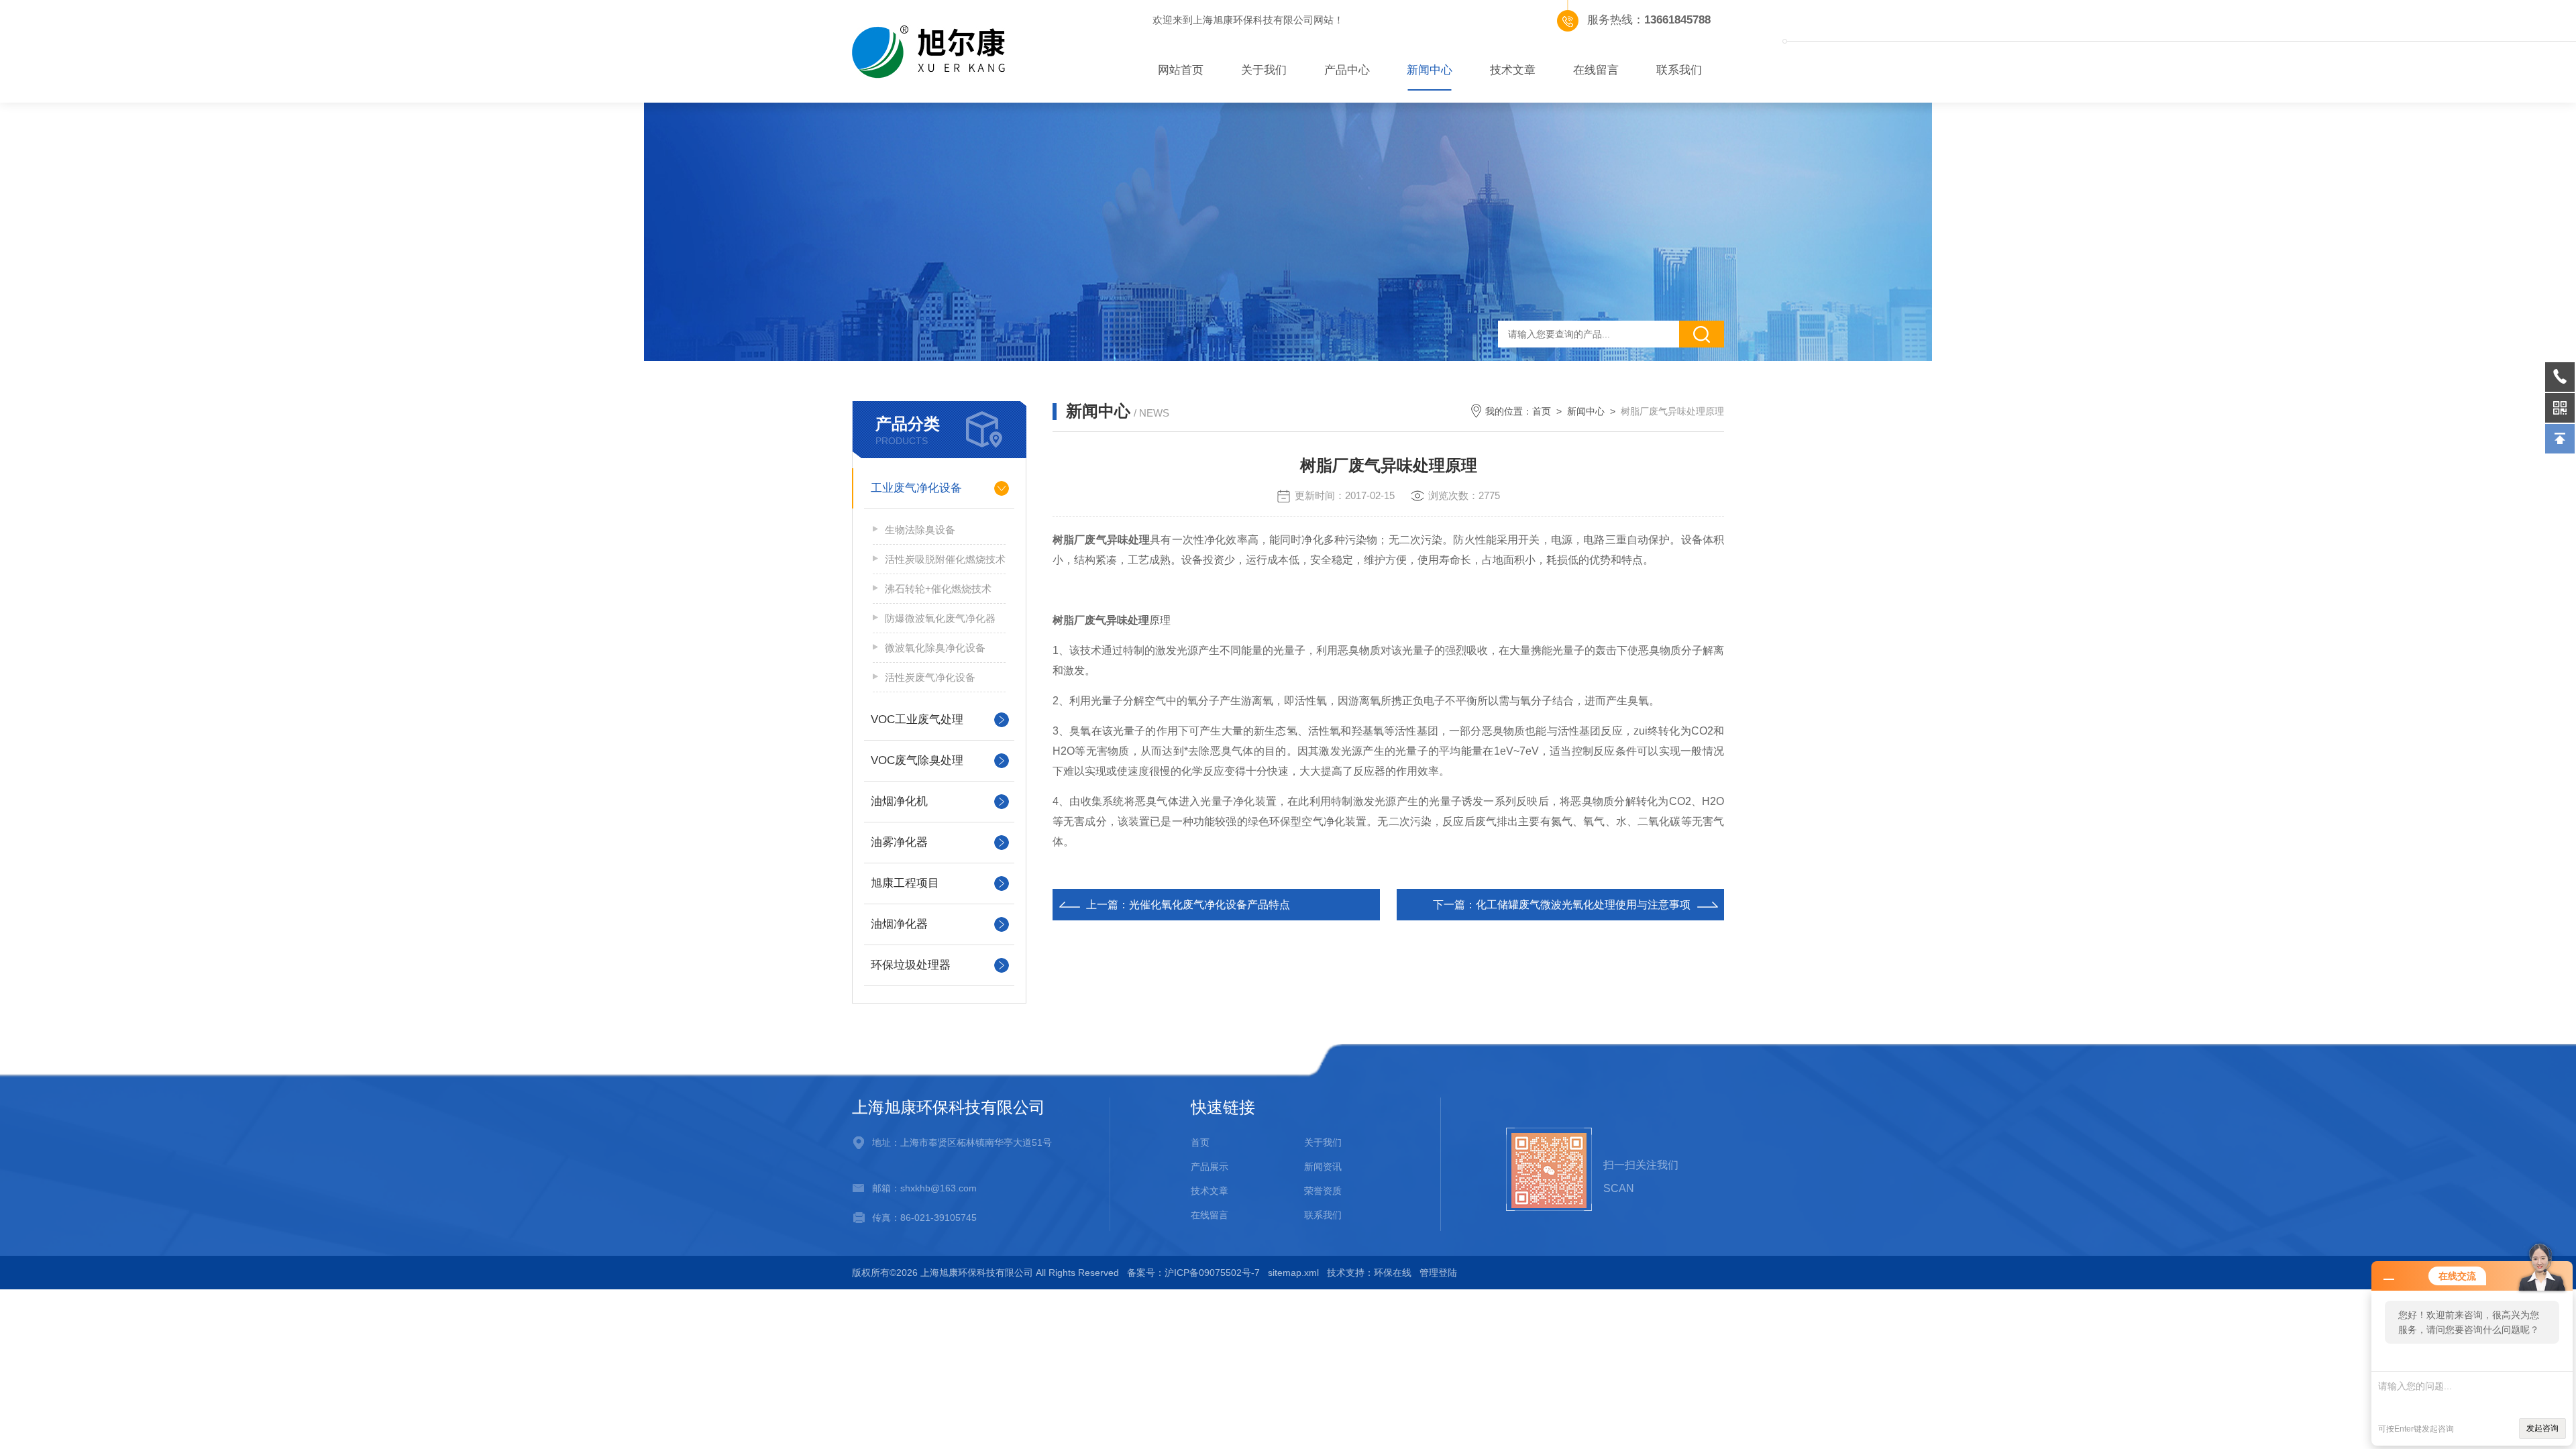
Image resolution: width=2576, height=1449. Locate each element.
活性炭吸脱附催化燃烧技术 (945, 559)
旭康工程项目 (905, 883)
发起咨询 (2542, 1428)
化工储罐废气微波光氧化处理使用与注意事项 (1583, 905)
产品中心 (1347, 70)
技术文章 (1513, 70)
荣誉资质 (1323, 1191)
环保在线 (1393, 1273)
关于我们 (1264, 70)
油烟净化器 (899, 924)
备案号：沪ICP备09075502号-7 (1193, 1273)
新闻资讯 (1323, 1167)
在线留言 (1596, 70)
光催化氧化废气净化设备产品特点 (1210, 905)
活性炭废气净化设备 (930, 677)
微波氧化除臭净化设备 (935, 648)
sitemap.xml (1293, 1273)
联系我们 (1679, 70)
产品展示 (1210, 1167)
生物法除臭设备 (920, 530)
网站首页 (1181, 70)
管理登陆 (1438, 1273)
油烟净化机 (899, 801)
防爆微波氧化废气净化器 (940, 618)
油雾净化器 (899, 842)
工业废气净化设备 (916, 488)
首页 (1542, 411)
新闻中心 (1430, 70)
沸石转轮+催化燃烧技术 (938, 589)
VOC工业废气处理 (917, 719)
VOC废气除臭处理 (917, 760)
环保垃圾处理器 (911, 965)
